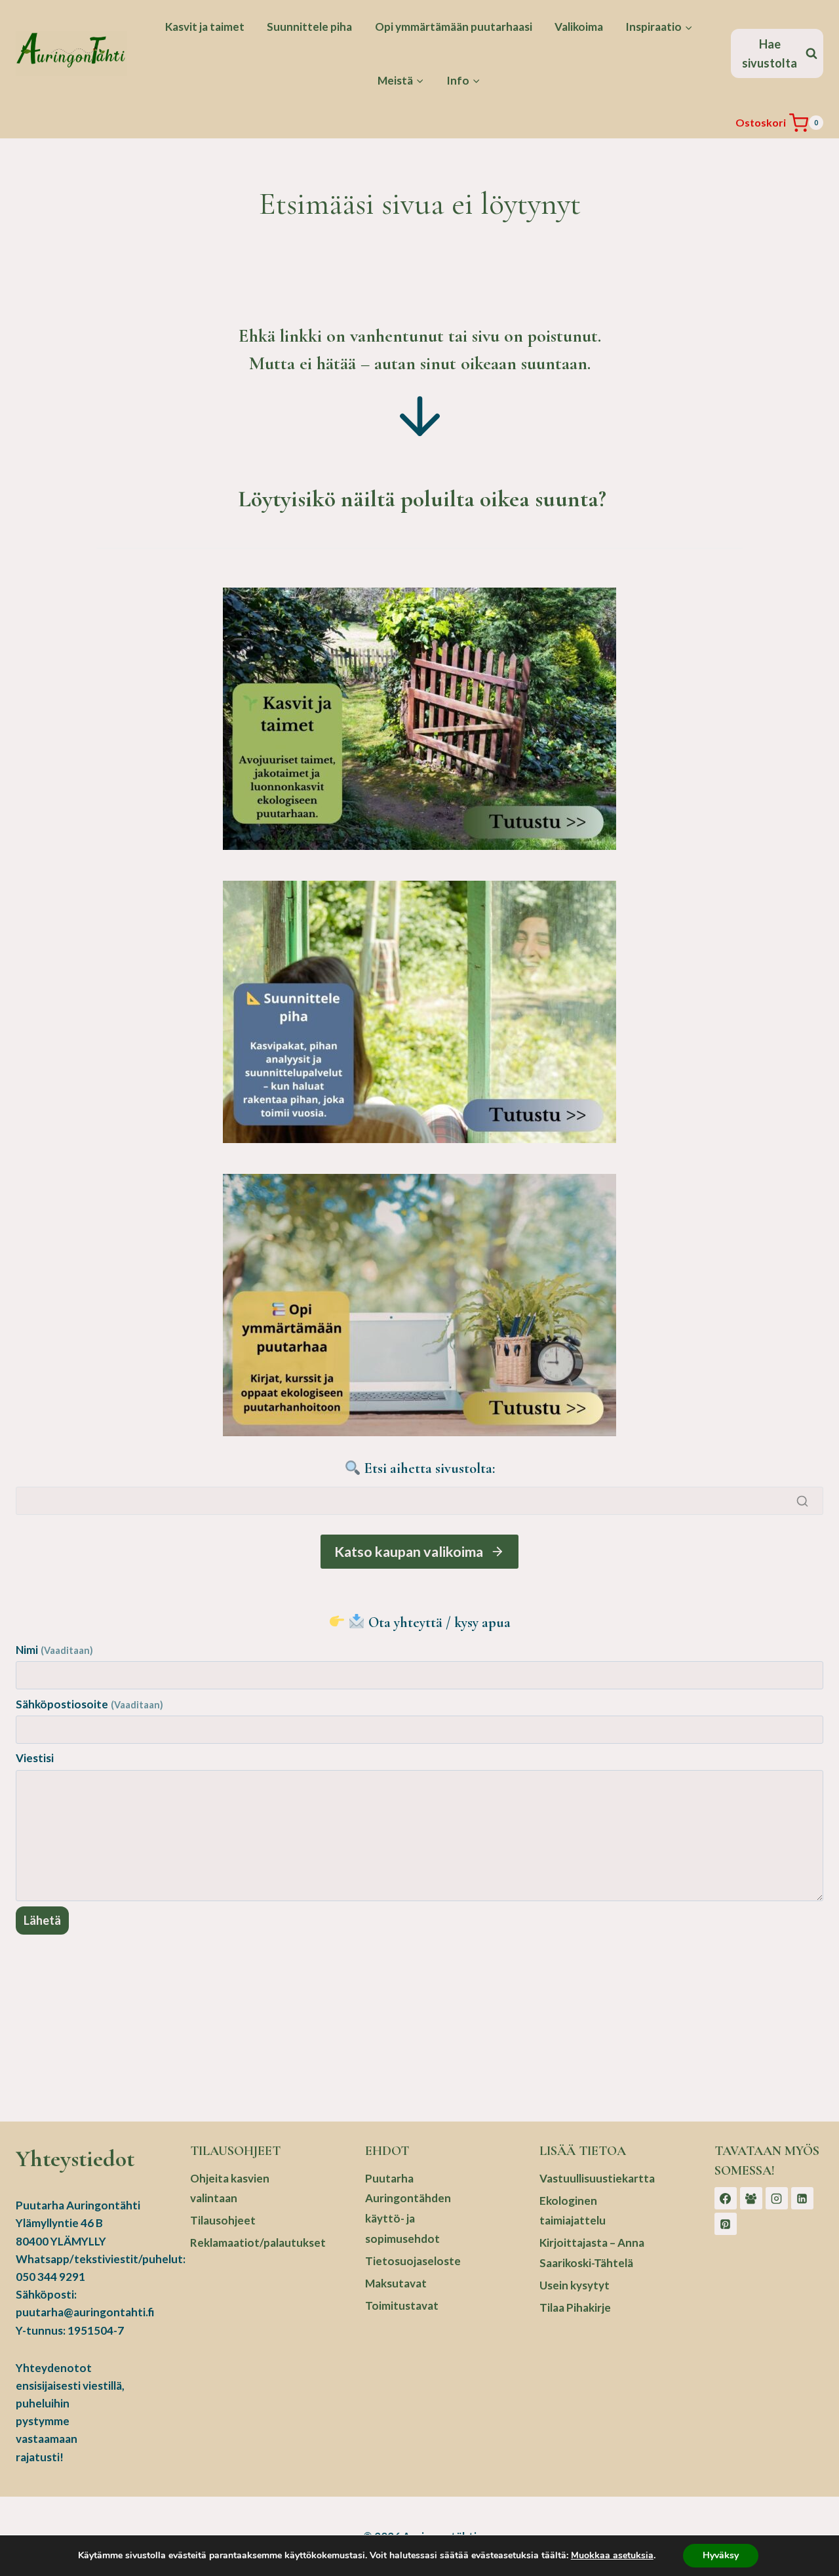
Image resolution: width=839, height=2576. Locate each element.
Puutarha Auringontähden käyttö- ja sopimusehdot (408, 2208)
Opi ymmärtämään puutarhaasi (454, 27)
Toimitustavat (402, 2305)
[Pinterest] (726, 2224)
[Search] (802, 1501)
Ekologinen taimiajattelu (573, 2211)
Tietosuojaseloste (413, 2261)
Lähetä (42, 1920)
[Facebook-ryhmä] (751, 2198)
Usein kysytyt (575, 2285)
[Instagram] (777, 2198)
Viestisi (35, 1758)
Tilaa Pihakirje (575, 2307)
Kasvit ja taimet (205, 27)
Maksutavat (396, 2283)
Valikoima (579, 27)
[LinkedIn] (802, 2198)
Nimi (54, 1650)
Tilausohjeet (223, 2220)
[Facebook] (726, 2198)
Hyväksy (721, 2555)
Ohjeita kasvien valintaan (230, 2188)
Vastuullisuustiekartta (594, 2178)
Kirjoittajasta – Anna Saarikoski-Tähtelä (592, 2253)
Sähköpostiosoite (89, 1704)
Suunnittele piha (309, 27)
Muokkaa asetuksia (612, 2556)
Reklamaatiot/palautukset (244, 2243)
